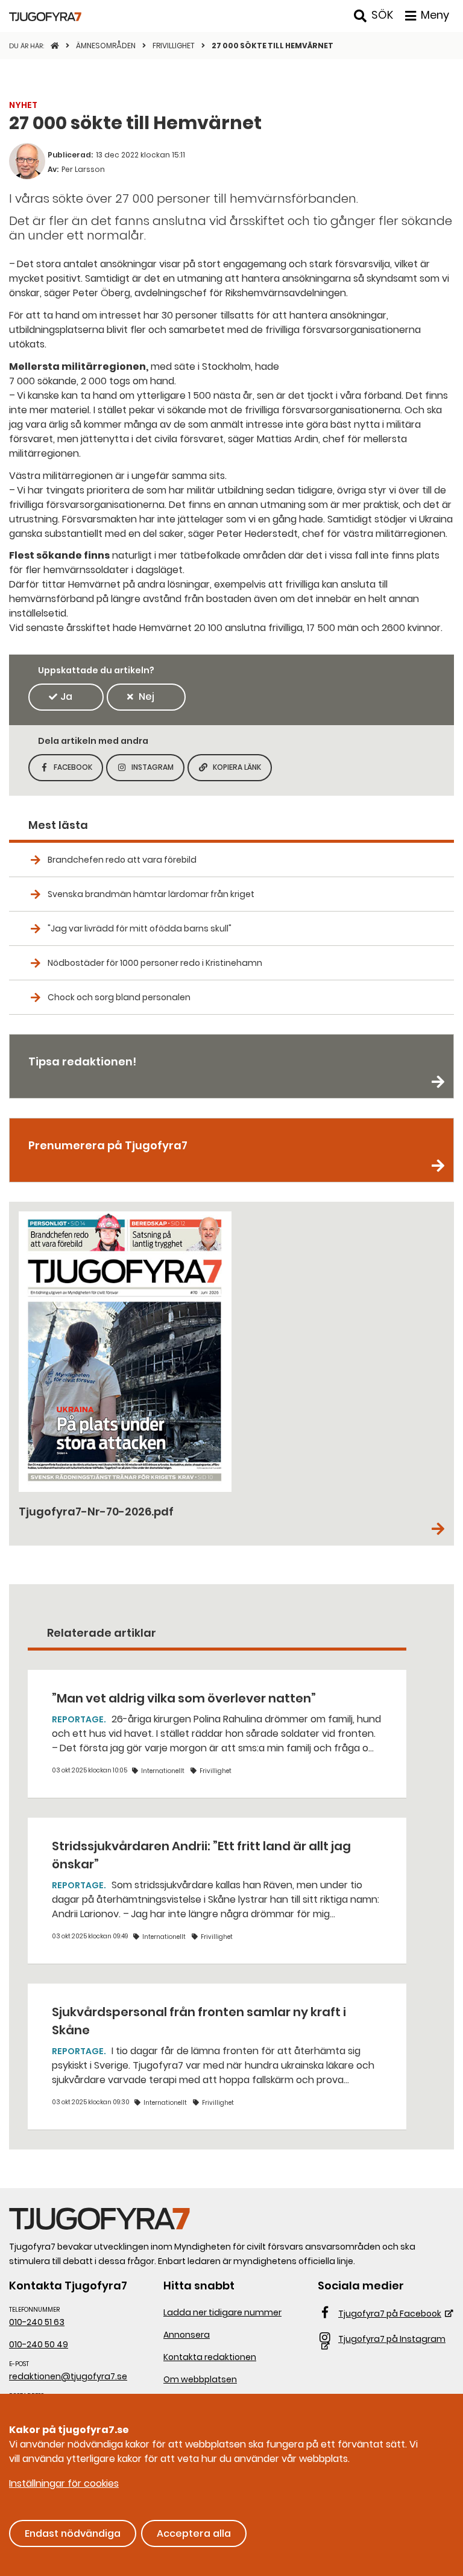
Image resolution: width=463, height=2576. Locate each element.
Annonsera (187, 2335)
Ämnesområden (107, 46)
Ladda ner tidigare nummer (222, 2312)
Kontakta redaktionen (210, 2357)
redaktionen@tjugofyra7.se (68, 2376)
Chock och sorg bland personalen (119, 997)
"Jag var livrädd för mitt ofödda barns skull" (140, 928)
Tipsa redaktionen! (82, 1061)
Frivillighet (175, 46)
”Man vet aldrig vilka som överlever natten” (184, 1698)
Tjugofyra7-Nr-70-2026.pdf (96, 1512)
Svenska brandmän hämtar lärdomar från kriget (151, 894)
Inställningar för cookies (64, 2483)
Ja (66, 696)
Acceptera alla (194, 2533)
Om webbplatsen (200, 2379)
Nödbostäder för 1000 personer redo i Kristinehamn (155, 963)
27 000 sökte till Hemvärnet (272, 46)
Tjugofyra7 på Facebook (390, 2314)
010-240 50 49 (39, 2344)
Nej (146, 696)
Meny (435, 15)
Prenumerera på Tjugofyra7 (108, 1145)
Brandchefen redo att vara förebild (122, 860)
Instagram (158, 771)
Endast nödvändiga (73, 2533)
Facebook (78, 771)
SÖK (382, 15)
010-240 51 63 (37, 2322)
